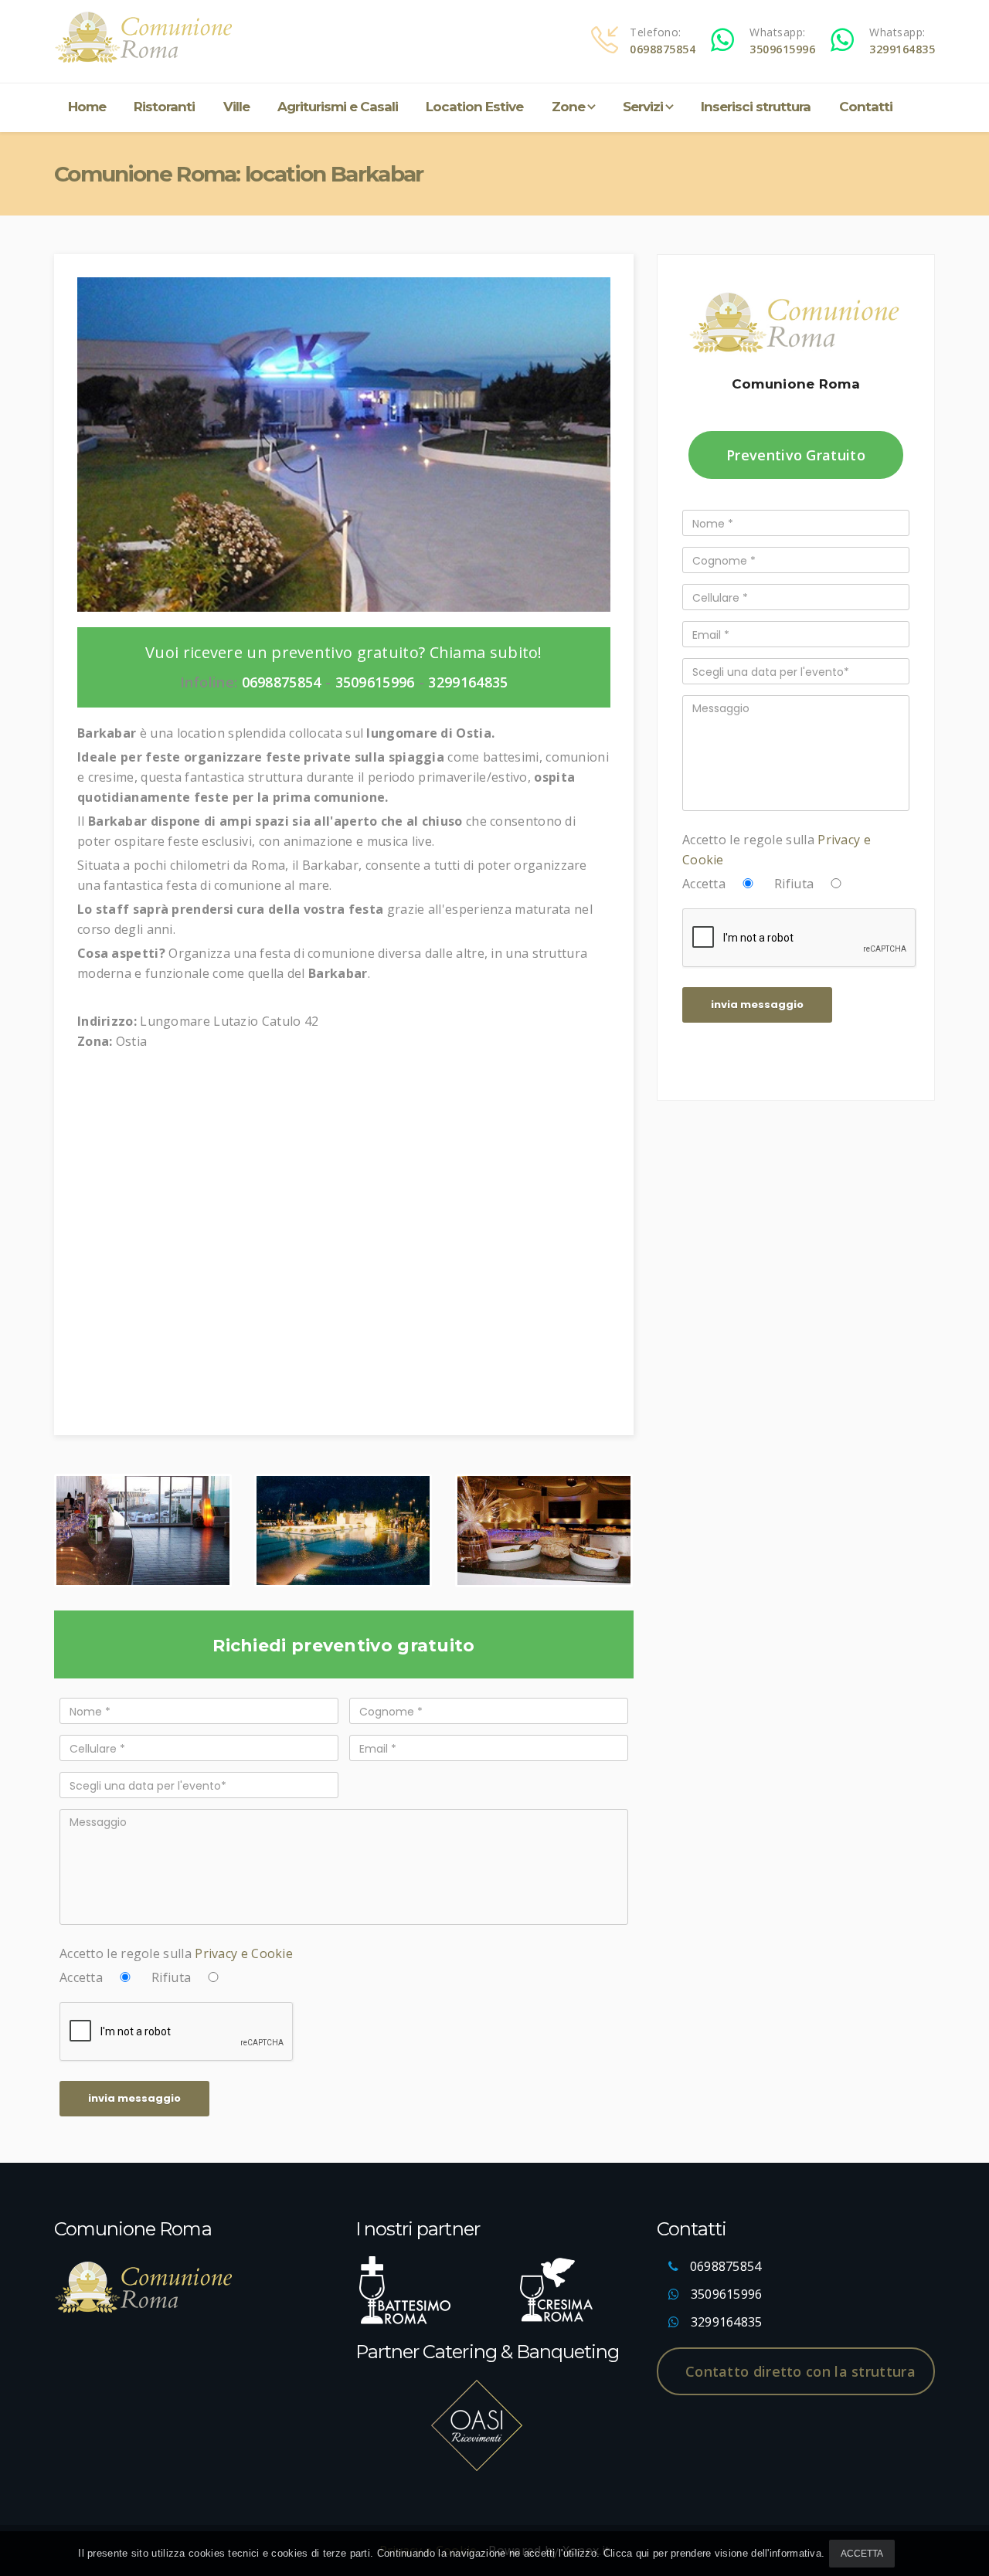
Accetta (862, 2554)
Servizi (643, 107)
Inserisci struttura (756, 107)
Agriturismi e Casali (338, 107)
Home (87, 107)
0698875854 (663, 49)
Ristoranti (164, 107)
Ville (236, 107)
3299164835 (902, 49)
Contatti (866, 107)
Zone (568, 107)
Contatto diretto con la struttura (800, 2371)
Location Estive (474, 107)
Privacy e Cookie (244, 1953)
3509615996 (782, 49)
